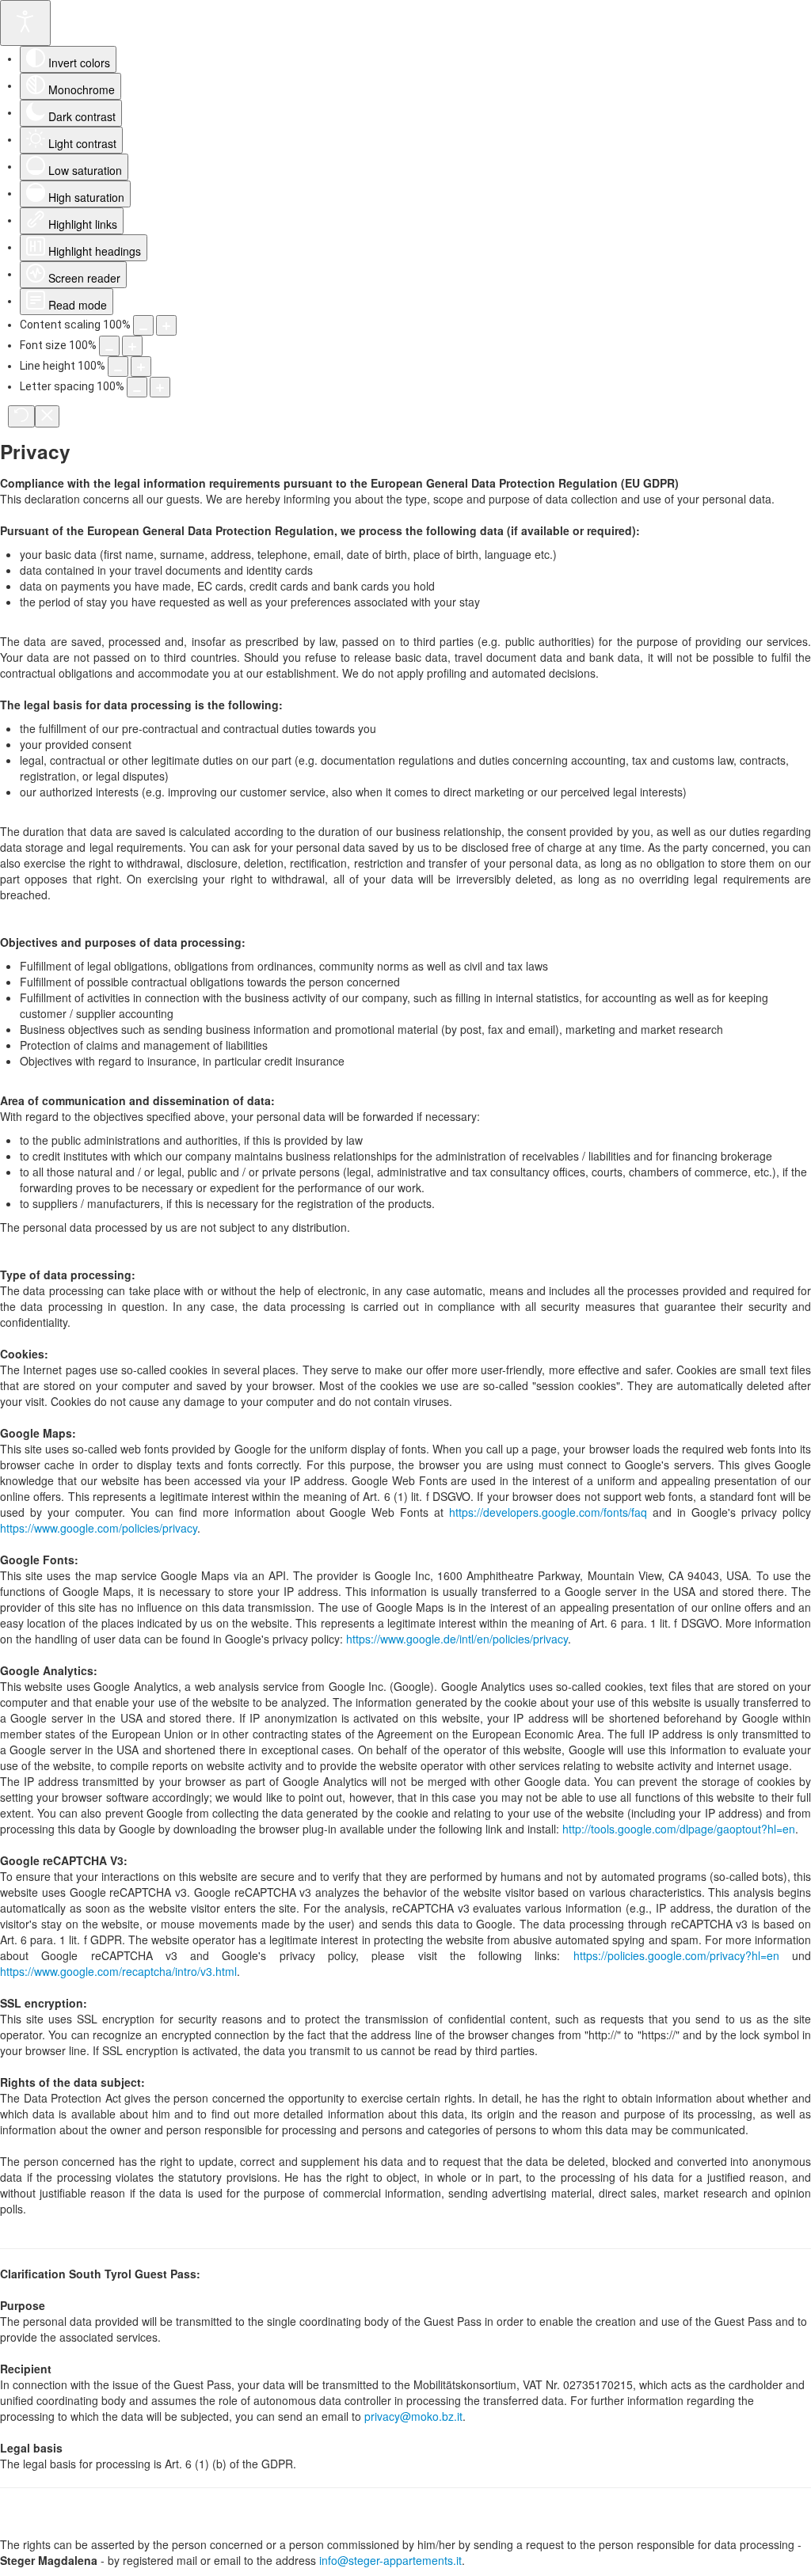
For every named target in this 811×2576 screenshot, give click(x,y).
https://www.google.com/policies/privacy (99, 1528)
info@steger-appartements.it (390, 2560)
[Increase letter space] (160, 387)
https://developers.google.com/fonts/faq (548, 1512)
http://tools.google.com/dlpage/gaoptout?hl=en (679, 1829)
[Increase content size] (166, 325)
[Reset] (21, 416)
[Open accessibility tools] (25, 23)
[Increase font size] (132, 346)
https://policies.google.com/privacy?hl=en (676, 1955)
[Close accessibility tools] (47, 416)
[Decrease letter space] (137, 387)
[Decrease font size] (109, 346)
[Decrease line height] (118, 367)
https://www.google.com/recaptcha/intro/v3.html (118, 1971)
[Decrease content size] (143, 325)
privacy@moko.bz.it (413, 2416)
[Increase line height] (141, 367)
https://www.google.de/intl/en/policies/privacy (457, 1639)
